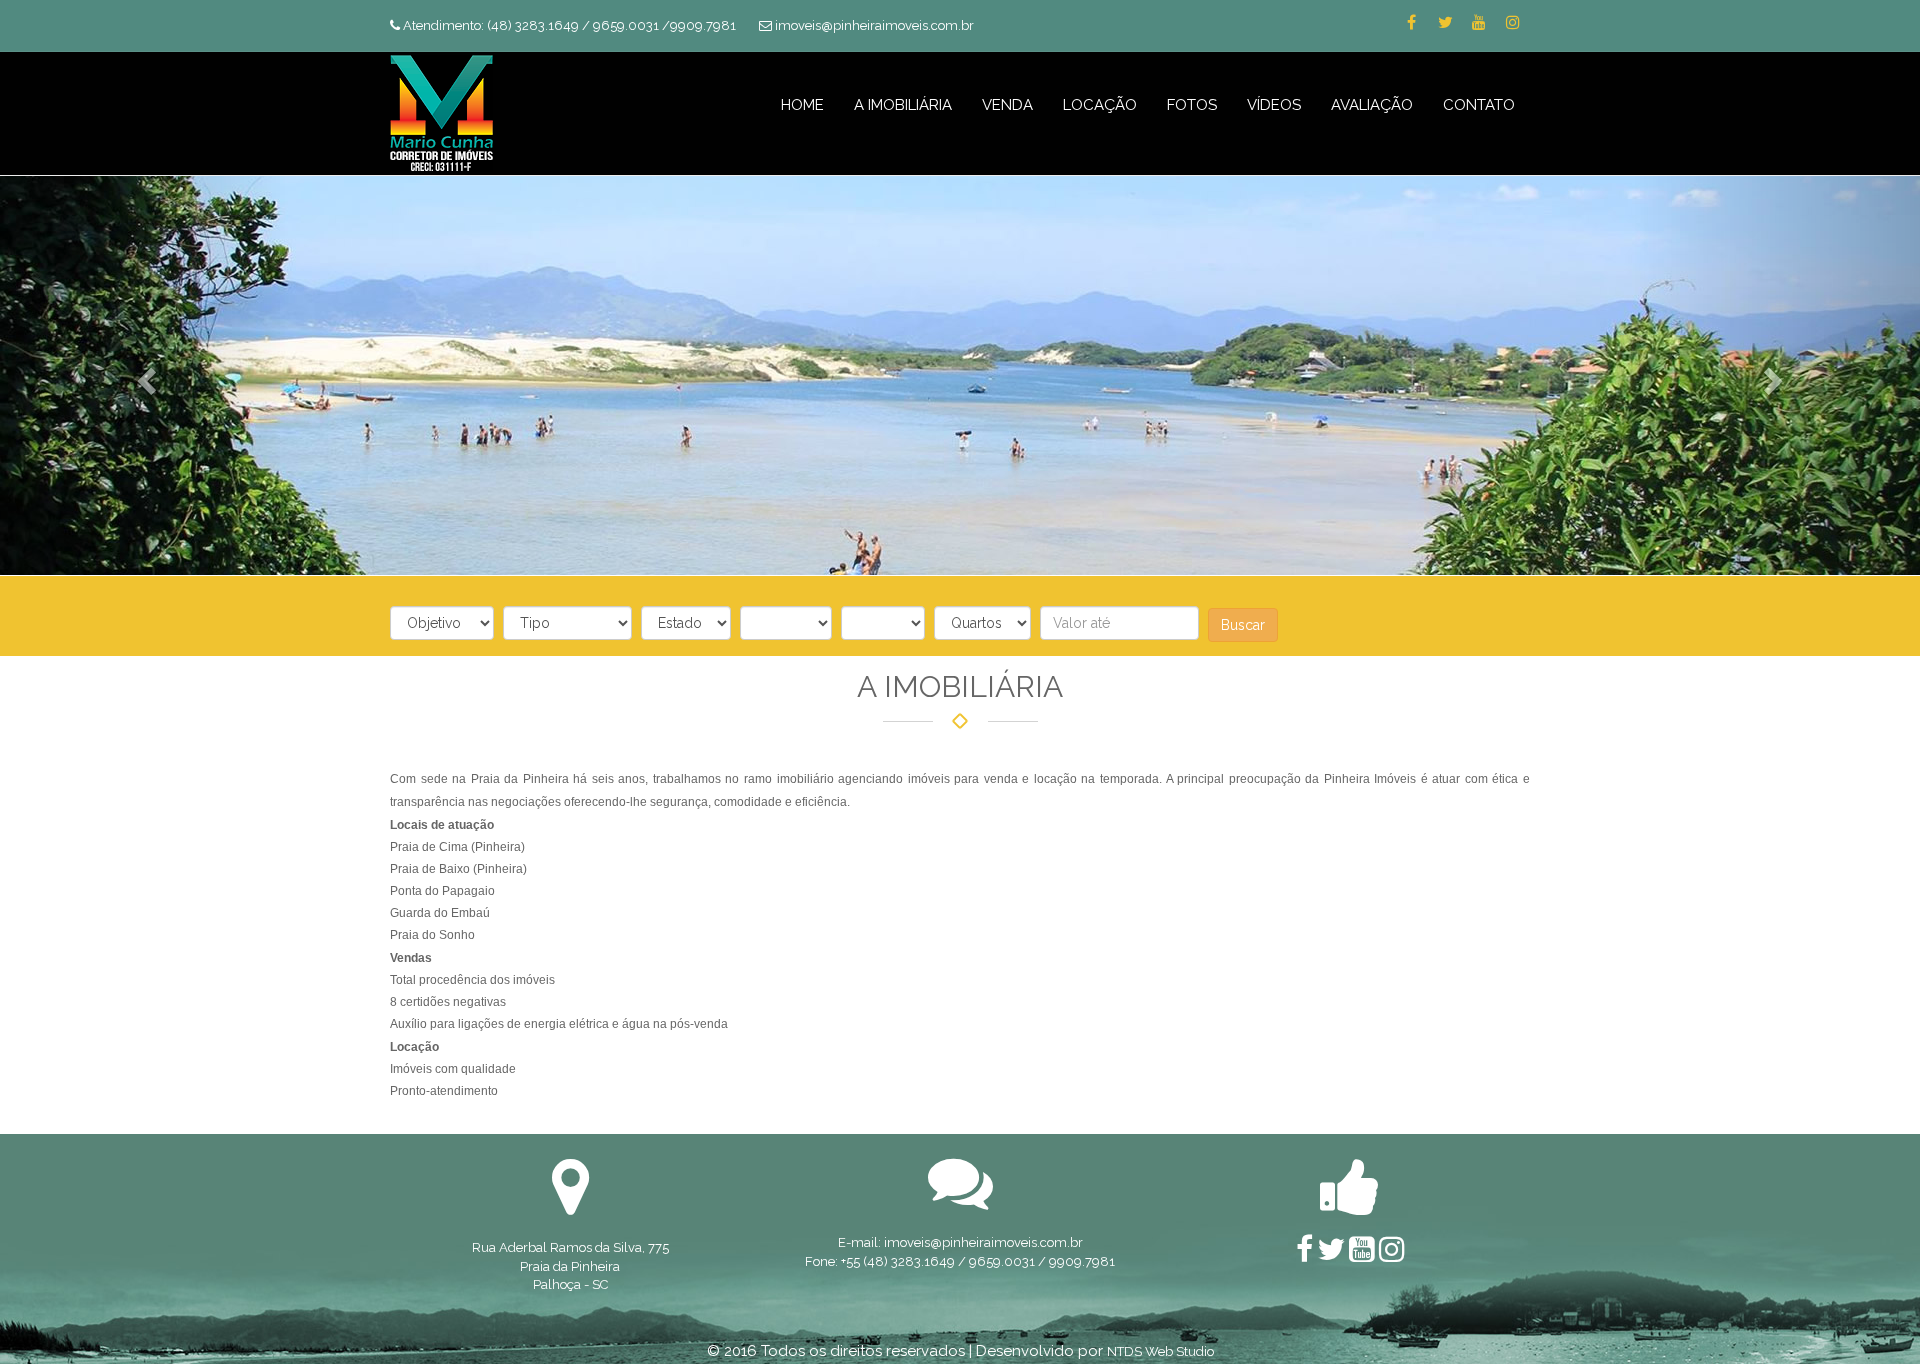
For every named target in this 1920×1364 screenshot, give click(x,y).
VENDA (1007, 105)
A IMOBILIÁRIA (903, 105)
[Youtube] (1479, 22)
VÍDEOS (1274, 105)
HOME (802, 105)
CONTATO (1479, 105)
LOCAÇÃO (1100, 105)
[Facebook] (1411, 22)
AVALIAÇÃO (1372, 105)
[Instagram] (1513, 22)
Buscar (1243, 625)
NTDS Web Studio (1160, 1351)
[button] (144, 375)
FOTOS (1192, 105)
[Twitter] (1445, 22)
